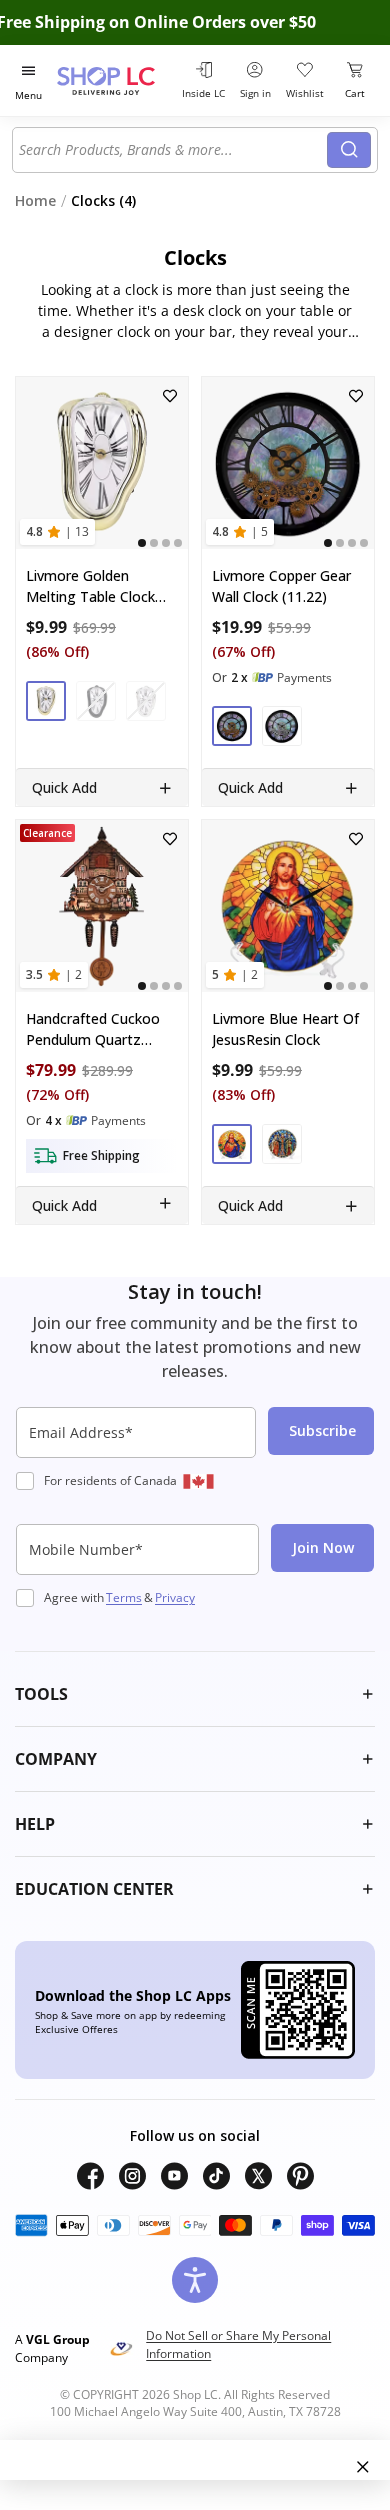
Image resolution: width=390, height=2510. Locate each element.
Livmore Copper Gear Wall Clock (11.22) (281, 586)
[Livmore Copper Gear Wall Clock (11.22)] (288, 463)
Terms (124, 1597)
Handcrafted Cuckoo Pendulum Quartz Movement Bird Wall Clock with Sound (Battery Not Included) (100, 1029)
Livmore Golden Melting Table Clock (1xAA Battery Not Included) (90, 586)
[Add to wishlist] (169, 395)
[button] (46, 701)
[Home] (116, 80)
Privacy (175, 1597)
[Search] (349, 150)
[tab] (142, 543)
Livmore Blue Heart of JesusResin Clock (285, 1029)
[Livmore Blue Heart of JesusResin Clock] (288, 906)
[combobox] (173, 150)
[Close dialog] (363, 2467)
